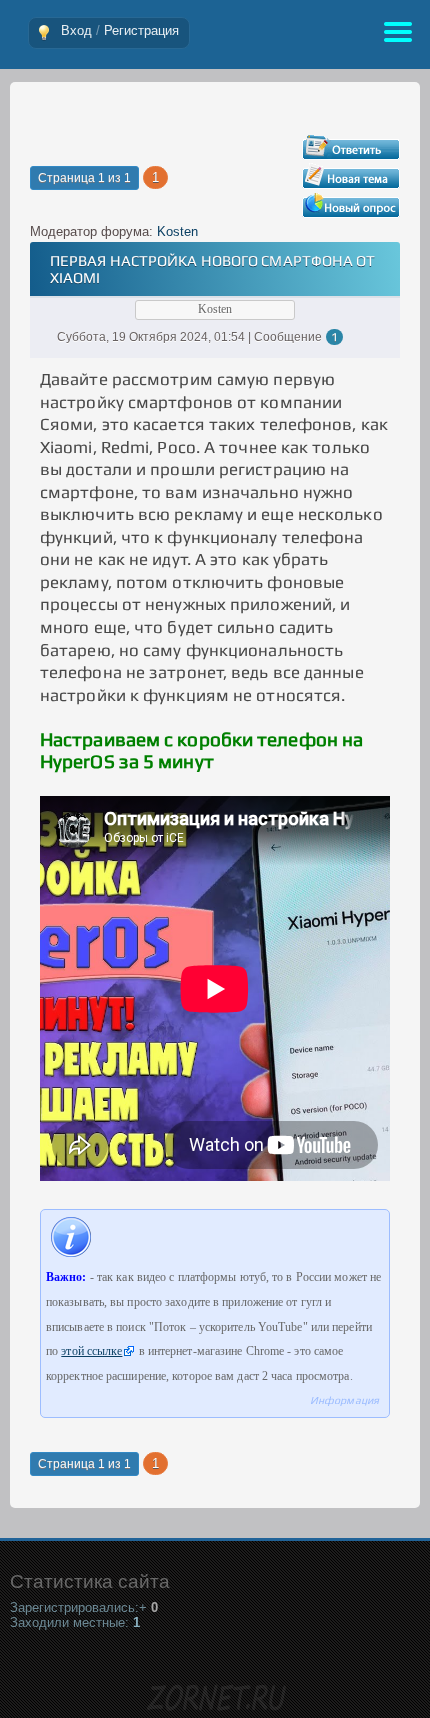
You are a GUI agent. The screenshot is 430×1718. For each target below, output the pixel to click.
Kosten (177, 231)
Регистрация (141, 30)
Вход (76, 30)
